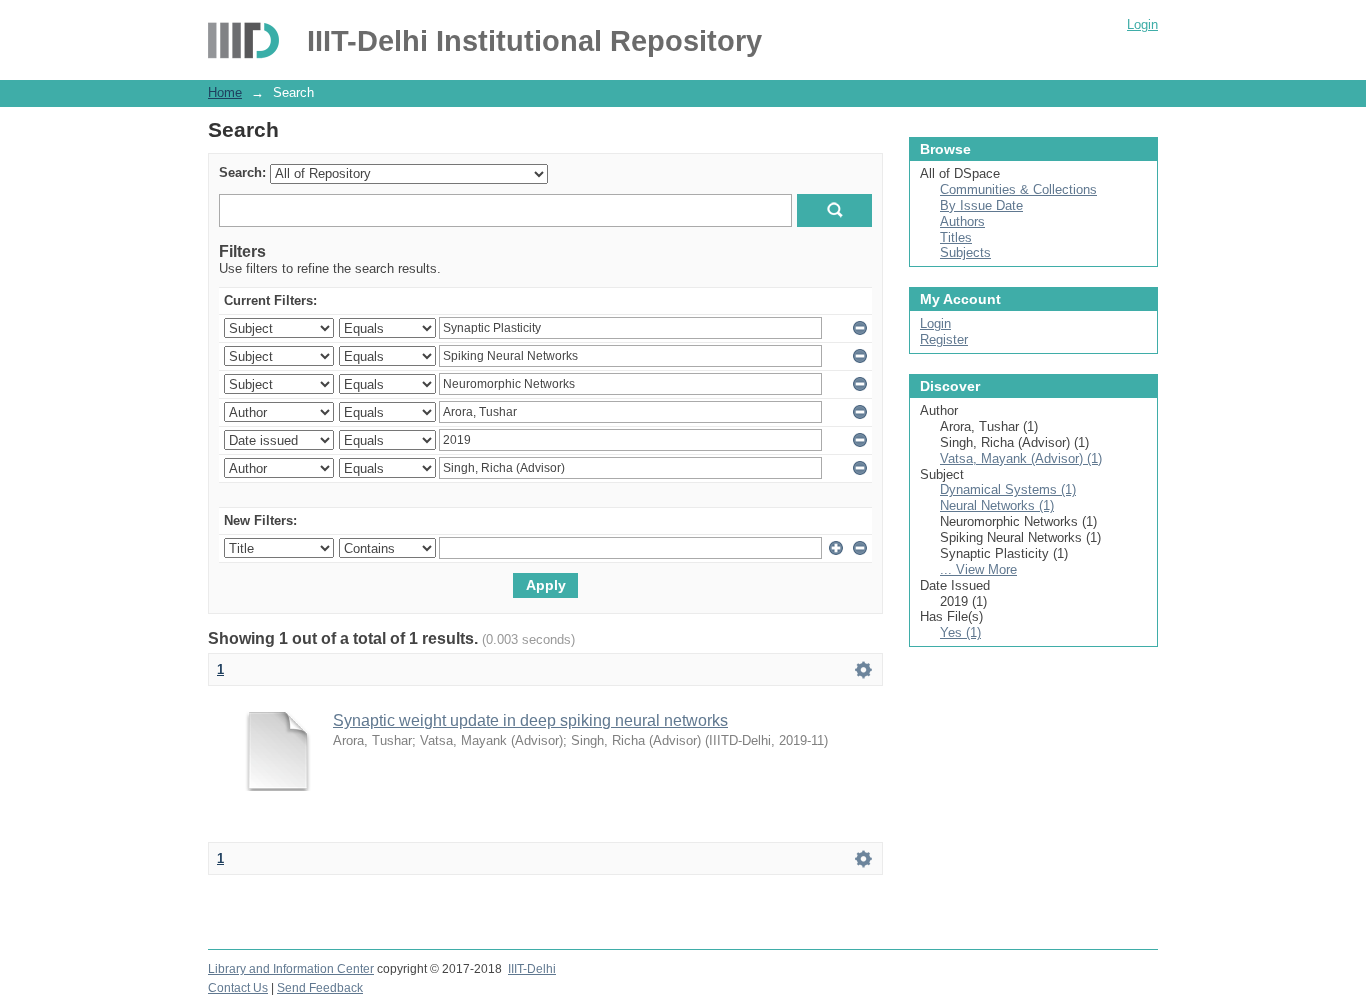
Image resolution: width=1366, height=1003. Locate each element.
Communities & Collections (1018, 189)
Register (944, 339)
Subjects (965, 252)
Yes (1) (960, 632)
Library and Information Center (291, 969)
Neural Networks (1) (997, 505)
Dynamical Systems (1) (1008, 489)
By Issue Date (981, 205)
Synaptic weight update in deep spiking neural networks (530, 720)
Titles (956, 237)
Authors (962, 221)
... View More (978, 569)
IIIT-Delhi (532, 969)
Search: (242, 172)
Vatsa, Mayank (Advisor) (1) (1021, 458)
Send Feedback (320, 988)
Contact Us (238, 988)
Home (225, 92)
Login (1142, 24)
